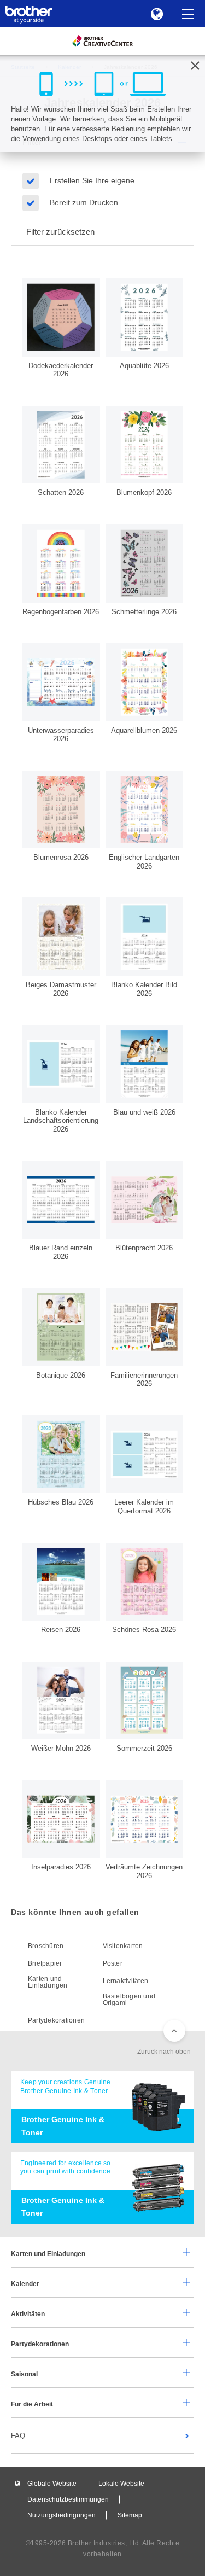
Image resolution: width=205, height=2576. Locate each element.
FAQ (18, 2436)
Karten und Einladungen (48, 1982)
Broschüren (46, 1946)
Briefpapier (45, 1963)
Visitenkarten (123, 1946)
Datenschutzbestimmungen (68, 2499)
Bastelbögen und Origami (129, 2000)
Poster (113, 1963)
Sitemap (130, 2515)
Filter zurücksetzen (60, 232)
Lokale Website (121, 2484)
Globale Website (52, 2484)
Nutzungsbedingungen (61, 2515)
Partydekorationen (56, 2020)
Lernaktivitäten (126, 1981)
